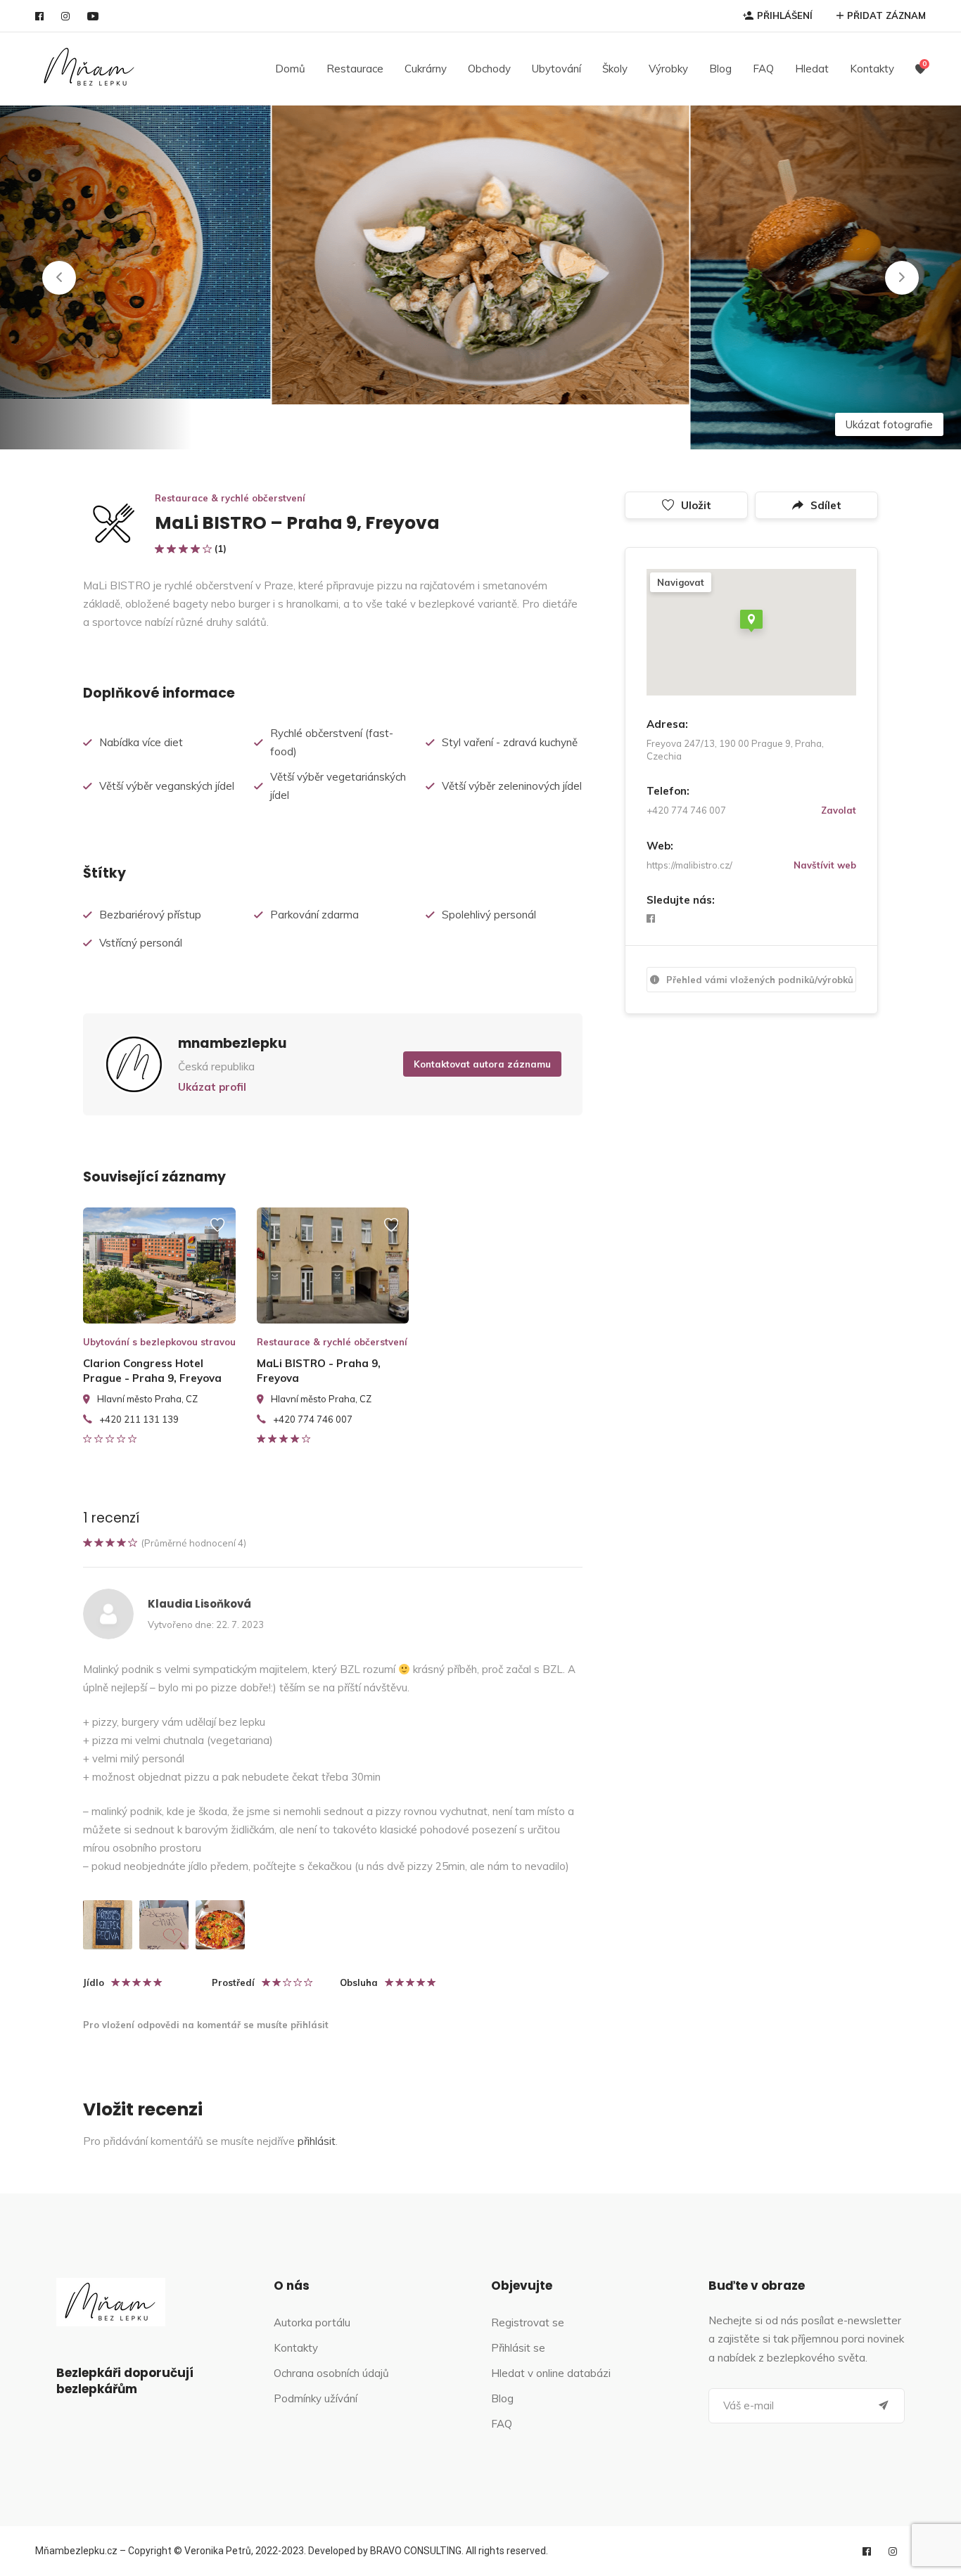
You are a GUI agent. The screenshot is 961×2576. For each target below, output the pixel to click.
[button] (59, 278)
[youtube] (93, 16)
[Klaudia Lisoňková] (108, 1925)
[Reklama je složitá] (217, 1231)
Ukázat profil (212, 1087)
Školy (615, 69)
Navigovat (681, 582)
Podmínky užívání (316, 2398)
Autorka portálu (312, 2322)
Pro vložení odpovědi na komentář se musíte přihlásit (206, 2025)
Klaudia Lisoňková (199, 1604)
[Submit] (884, 2406)
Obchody (489, 69)
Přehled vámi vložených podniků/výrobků (760, 980)
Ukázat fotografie (889, 424)
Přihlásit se (518, 2348)
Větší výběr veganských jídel (167, 786)
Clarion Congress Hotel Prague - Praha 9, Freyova (152, 1371)
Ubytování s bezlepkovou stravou (159, 1342)
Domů (290, 69)
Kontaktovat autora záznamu (482, 1064)
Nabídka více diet (141, 742)
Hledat (812, 69)
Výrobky (668, 69)
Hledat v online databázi (551, 2373)
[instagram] (65, 16)
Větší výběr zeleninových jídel (512, 786)
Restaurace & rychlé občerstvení (230, 498)
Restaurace (355, 69)
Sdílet (826, 505)
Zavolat (839, 810)
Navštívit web (825, 865)
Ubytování (556, 69)
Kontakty (872, 69)
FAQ (763, 69)
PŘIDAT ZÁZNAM (886, 15)
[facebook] (39, 16)
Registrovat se (528, 2322)
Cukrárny (426, 69)
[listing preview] (159, 1265)
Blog (720, 69)
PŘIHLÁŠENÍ (785, 15)
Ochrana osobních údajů (331, 2373)
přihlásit (317, 2141)
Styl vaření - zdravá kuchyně (510, 742)
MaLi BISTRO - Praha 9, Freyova (319, 1371)
